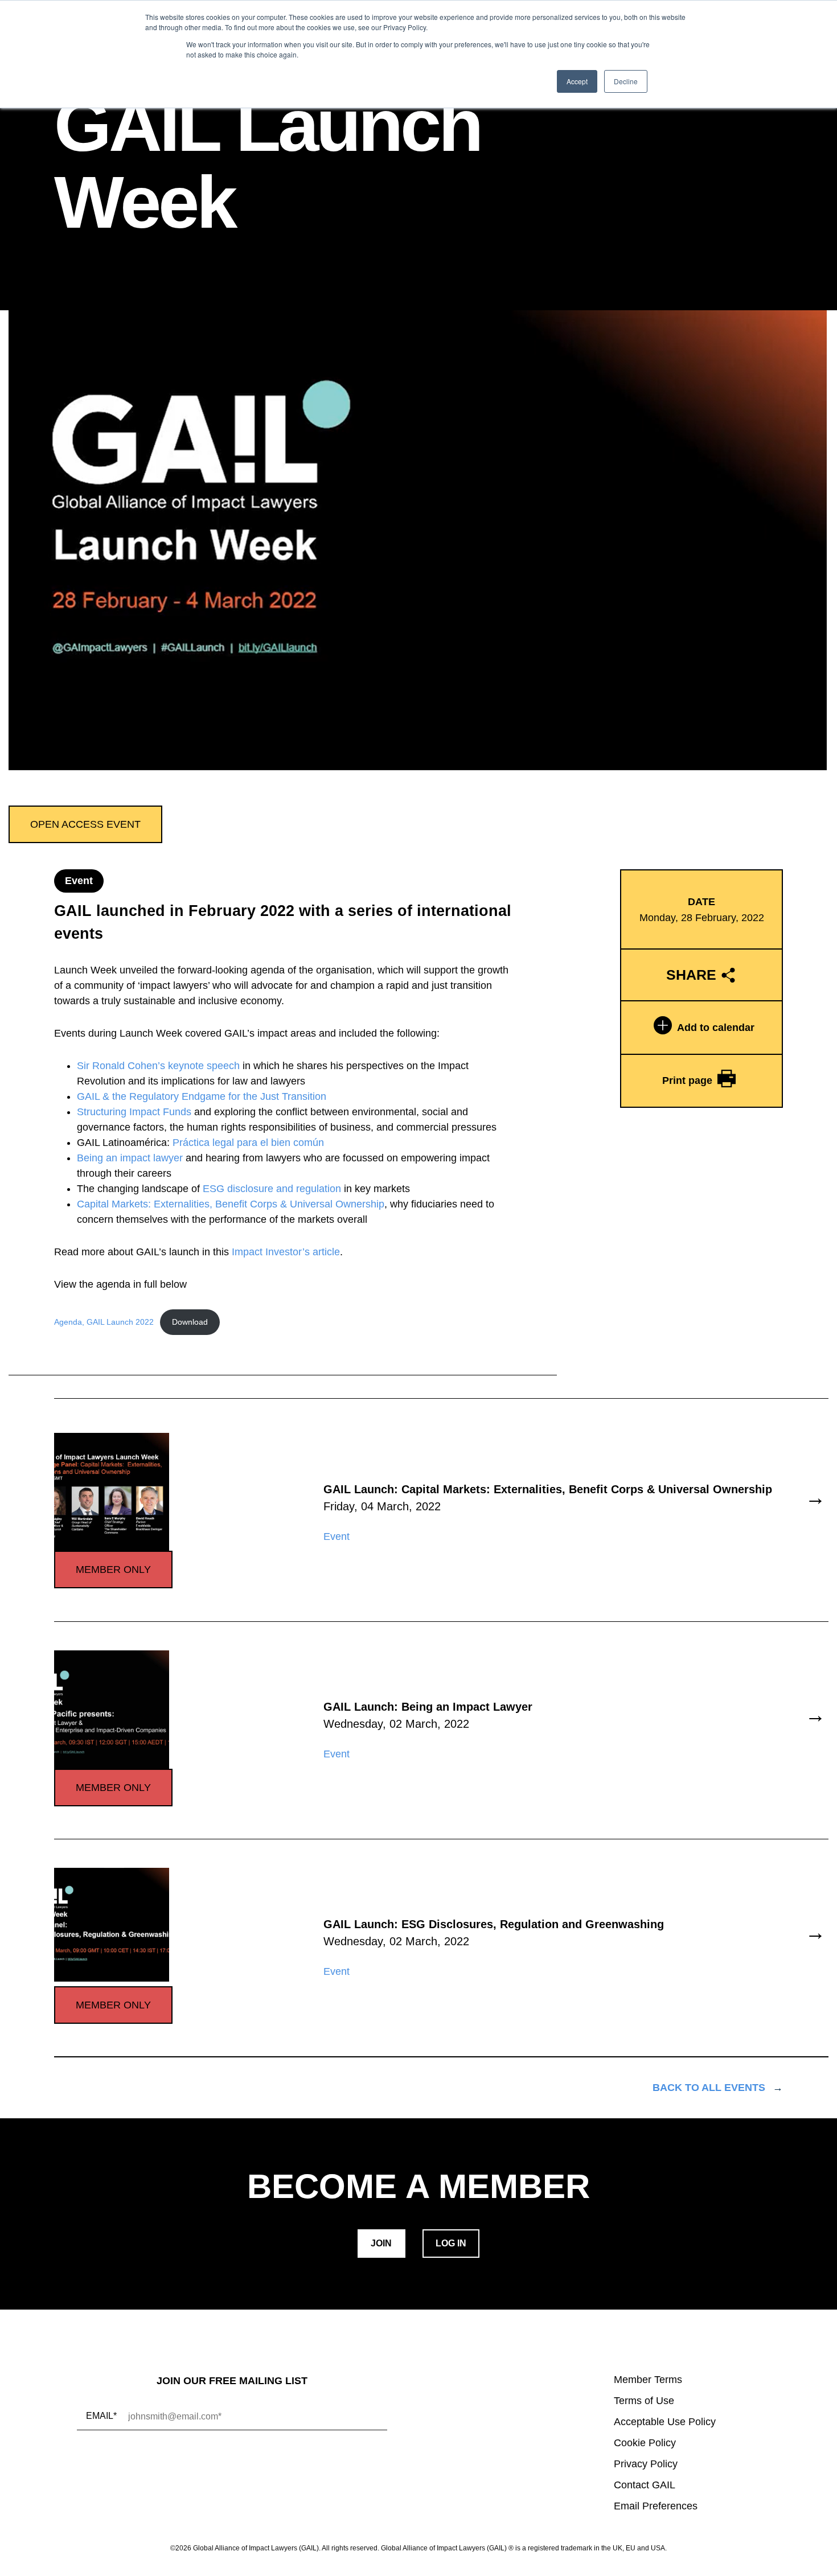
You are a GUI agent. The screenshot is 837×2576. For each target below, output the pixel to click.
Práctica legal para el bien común (248, 1143)
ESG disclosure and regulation (272, 1189)
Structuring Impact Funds (134, 1112)
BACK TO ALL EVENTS (709, 2088)
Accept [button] (577, 81)
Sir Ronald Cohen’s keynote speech (158, 1066)
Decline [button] (626, 81)
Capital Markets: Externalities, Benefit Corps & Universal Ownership (231, 1204)
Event (79, 881)
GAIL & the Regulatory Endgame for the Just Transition (202, 1096)
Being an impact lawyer (130, 1158)
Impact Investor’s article (286, 1252)
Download (190, 1322)
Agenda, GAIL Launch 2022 (104, 1322)
